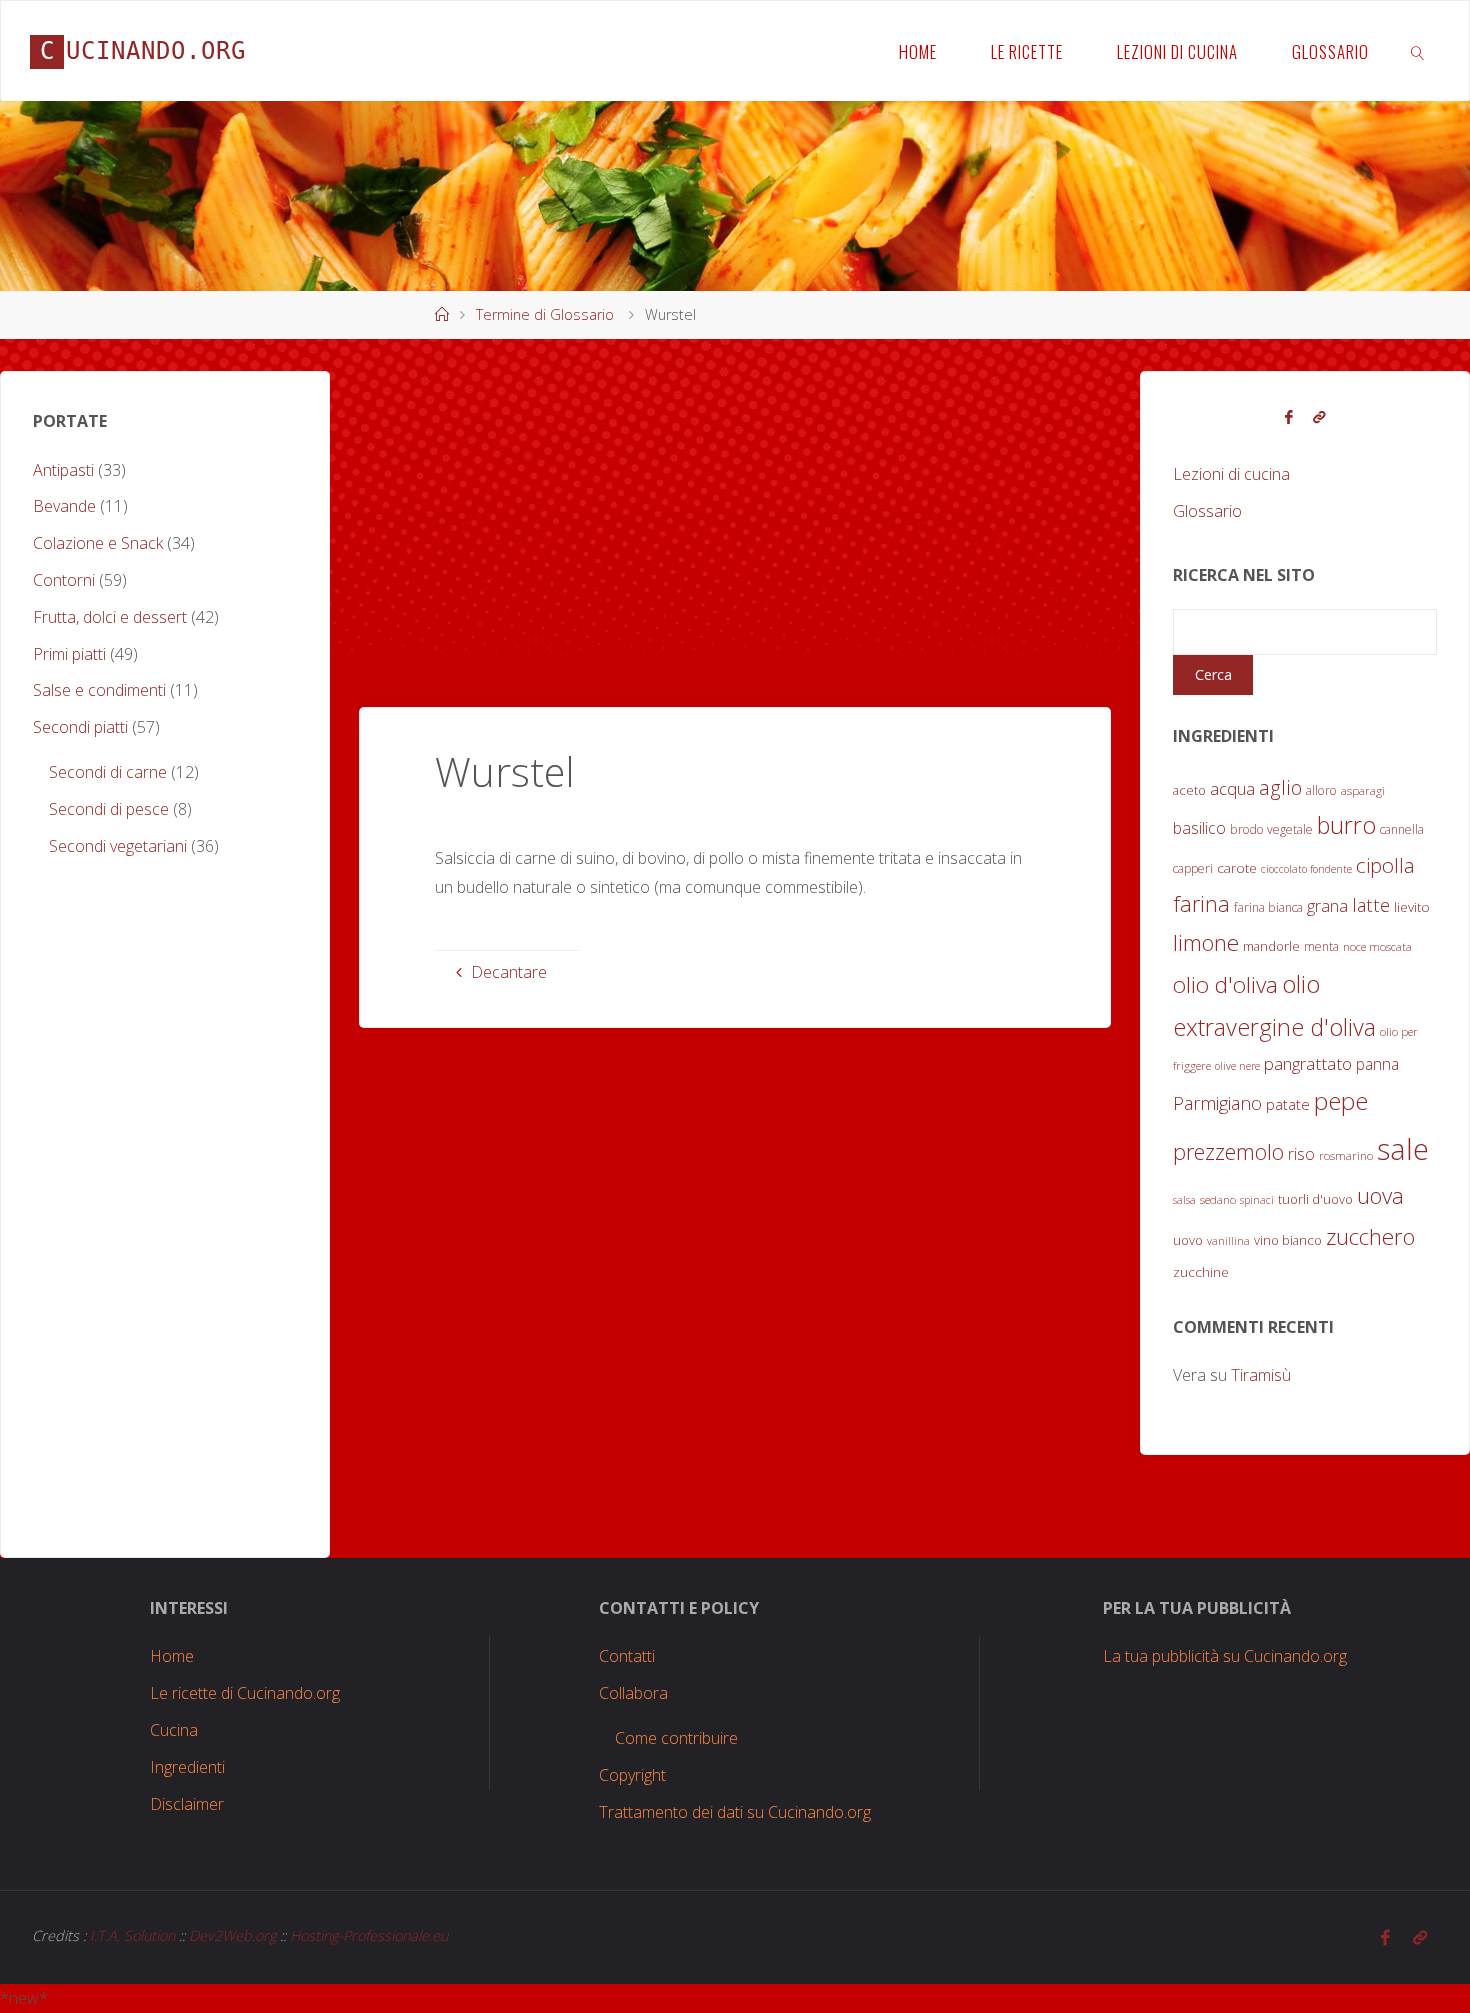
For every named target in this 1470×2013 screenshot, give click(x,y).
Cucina (174, 1730)
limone (1206, 942)
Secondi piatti (80, 727)
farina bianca (1268, 907)
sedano (1218, 1199)
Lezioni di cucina (1231, 474)
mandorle (1271, 946)
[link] (1417, 51)
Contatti (627, 1656)
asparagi (1363, 790)
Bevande (64, 506)
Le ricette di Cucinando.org (245, 1693)
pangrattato (1308, 1063)
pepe (1341, 1100)
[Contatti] (1319, 417)
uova (1380, 1195)
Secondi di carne (108, 772)
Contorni (64, 580)
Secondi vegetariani (118, 846)
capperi (1193, 868)
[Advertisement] (734, 511)
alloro (1321, 790)
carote (1237, 868)
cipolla (1385, 865)
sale (1403, 1149)
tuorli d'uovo (1315, 1199)
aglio (1280, 787)
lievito (1412, 907)
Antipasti (63, 470)
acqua (1232, 788)
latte (1371, 904)
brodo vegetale (1271, 829)
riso (1301, 1154)
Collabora (633, 1693)
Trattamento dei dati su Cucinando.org (735, 1812)
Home (172, 1656)
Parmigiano (1217, 1103)
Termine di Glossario (545, 314)
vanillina (1228, 1241)
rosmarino (1346, 1155)
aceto (1189, 790)
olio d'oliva (1225, 984)
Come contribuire (676, 1738)
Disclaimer (187, 1804)
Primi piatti (69, 654)
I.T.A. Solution (132, 1935)
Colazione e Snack (98, 543)
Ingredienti (187, 1767)
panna (1377, 1064)
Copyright (632, 1775)
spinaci (1257, 1200)
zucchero (1370, 1236)
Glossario (1207, 511)
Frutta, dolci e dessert (110, 617)
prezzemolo (1228, 1151)
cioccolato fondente (1306, 869)
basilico (1199, 828)
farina (1201, 903)
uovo (1188, 1240)
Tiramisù (1261, 1375)
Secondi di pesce (109, 809)
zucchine (1201, 1272)
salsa (1184, 1200)
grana (1327, 905)
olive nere (1237, 1066)
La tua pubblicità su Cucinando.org (1225, 1656)
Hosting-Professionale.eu (369, 1935)
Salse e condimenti (99, 690)
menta (1321, 946)
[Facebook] (1289, 417)
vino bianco (1288, 1240)
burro (1346, 825)
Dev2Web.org (232, 1935)
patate (1288, 1104)
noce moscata (1377, 946)
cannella (1402, 829)
